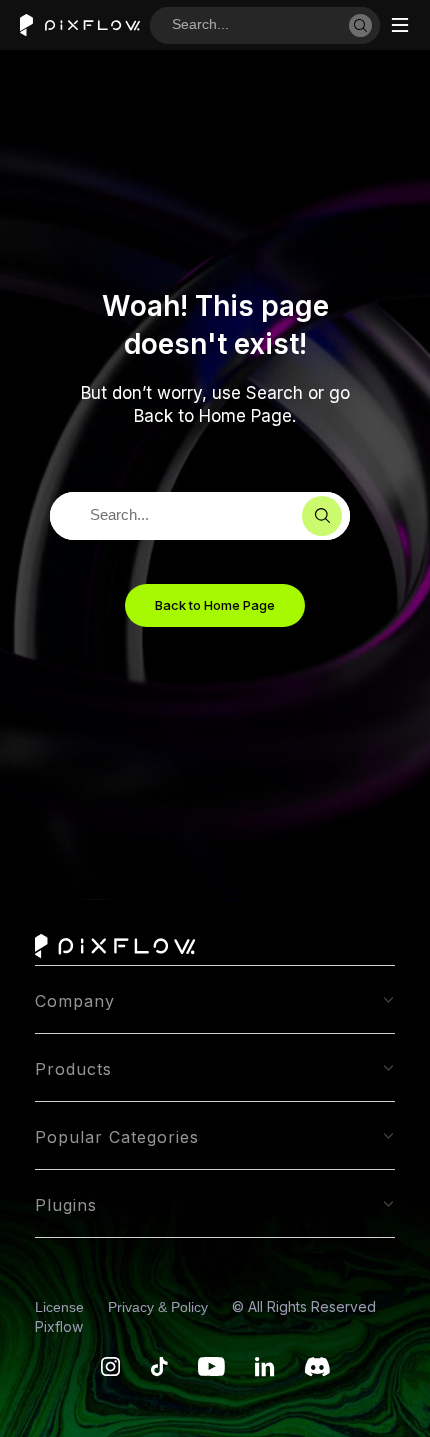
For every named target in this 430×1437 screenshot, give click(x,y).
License (61, 1307)
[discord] (317, 1372)
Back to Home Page (215, 605)
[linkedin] (265, 1372)
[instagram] (111, 1372)
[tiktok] (159, 1372)
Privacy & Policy (160, 1307)
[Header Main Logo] (80, 25)
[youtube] (211, 1372)
